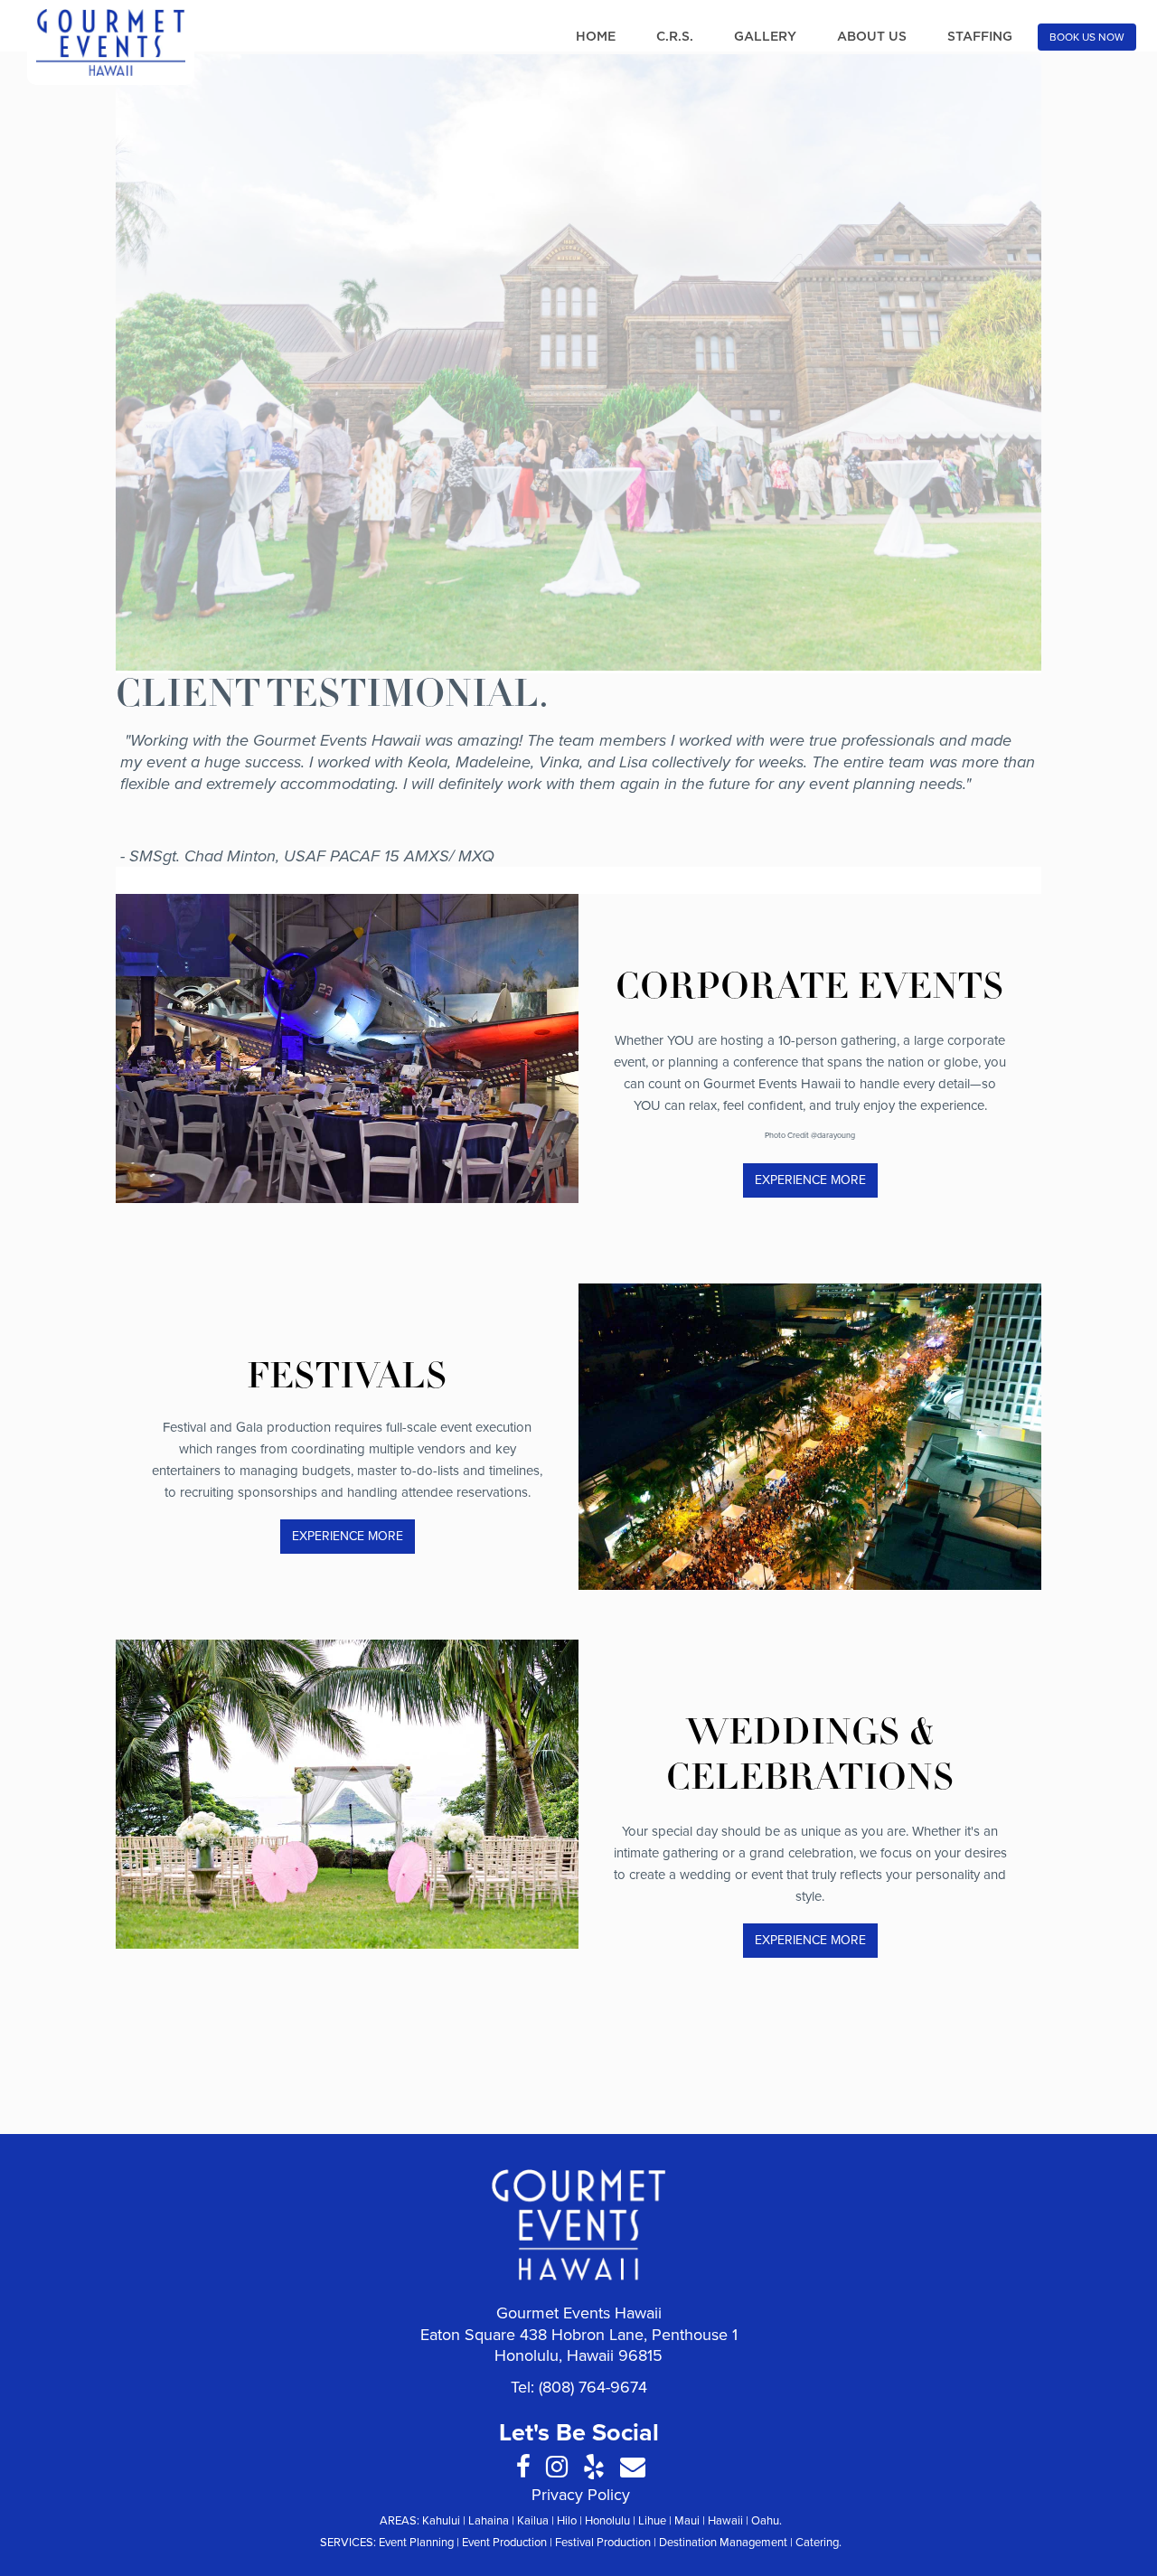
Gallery (765, 37)
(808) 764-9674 (593, 2387)
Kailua (533, 2521)
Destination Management (723, 2543)
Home (596, 37)
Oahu (765, 2521)
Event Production (504, 2543)
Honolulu (607, 2521)
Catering (817, 2543)
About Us (872, 37)
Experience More (810, 1180)
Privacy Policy (581, 2495)
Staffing (980, 37)
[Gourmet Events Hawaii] (111, 42)
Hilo (567, 2521)
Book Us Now (1087, 37)
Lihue (652, 2521)
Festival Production (603, 2543)
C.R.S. (675, 37)
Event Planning (416, 2543)
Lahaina (489, 2521)
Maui (687, 2521)
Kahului (441, 2521)
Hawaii (725, 2521)
